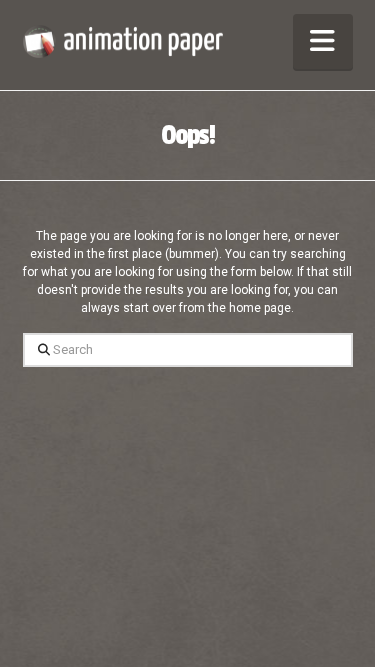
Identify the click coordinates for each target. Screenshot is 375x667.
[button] (323, 41)
